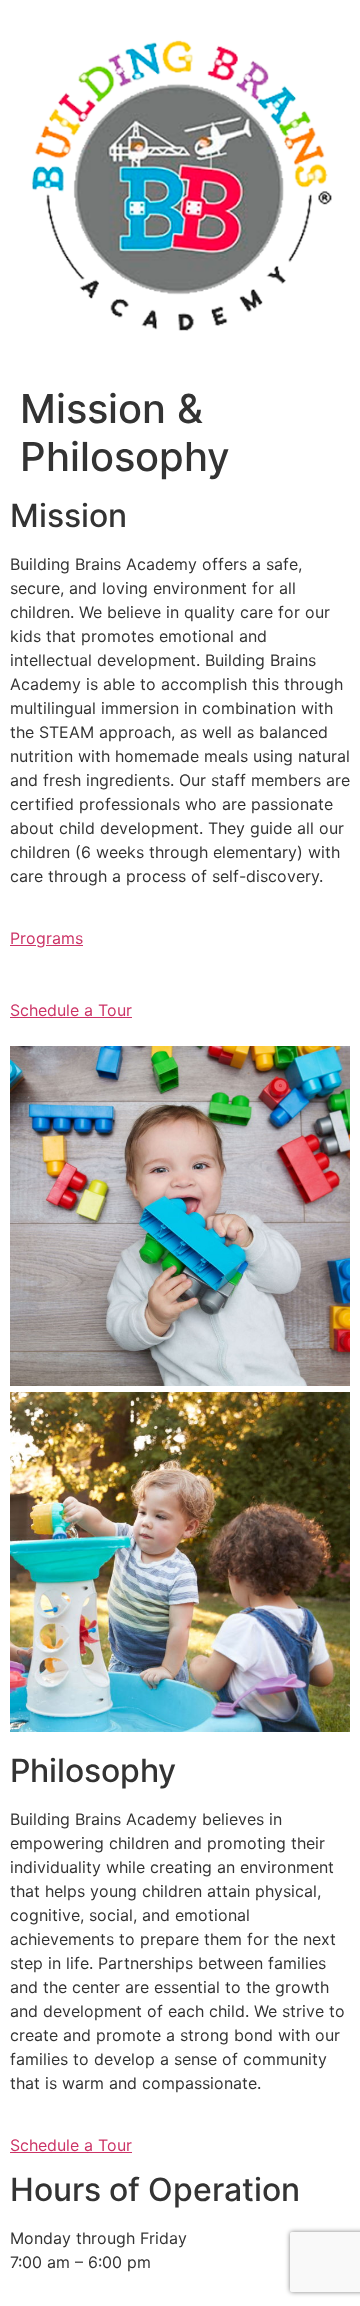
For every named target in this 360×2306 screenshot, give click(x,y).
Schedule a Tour (71, 1010)
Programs (46, 938)
